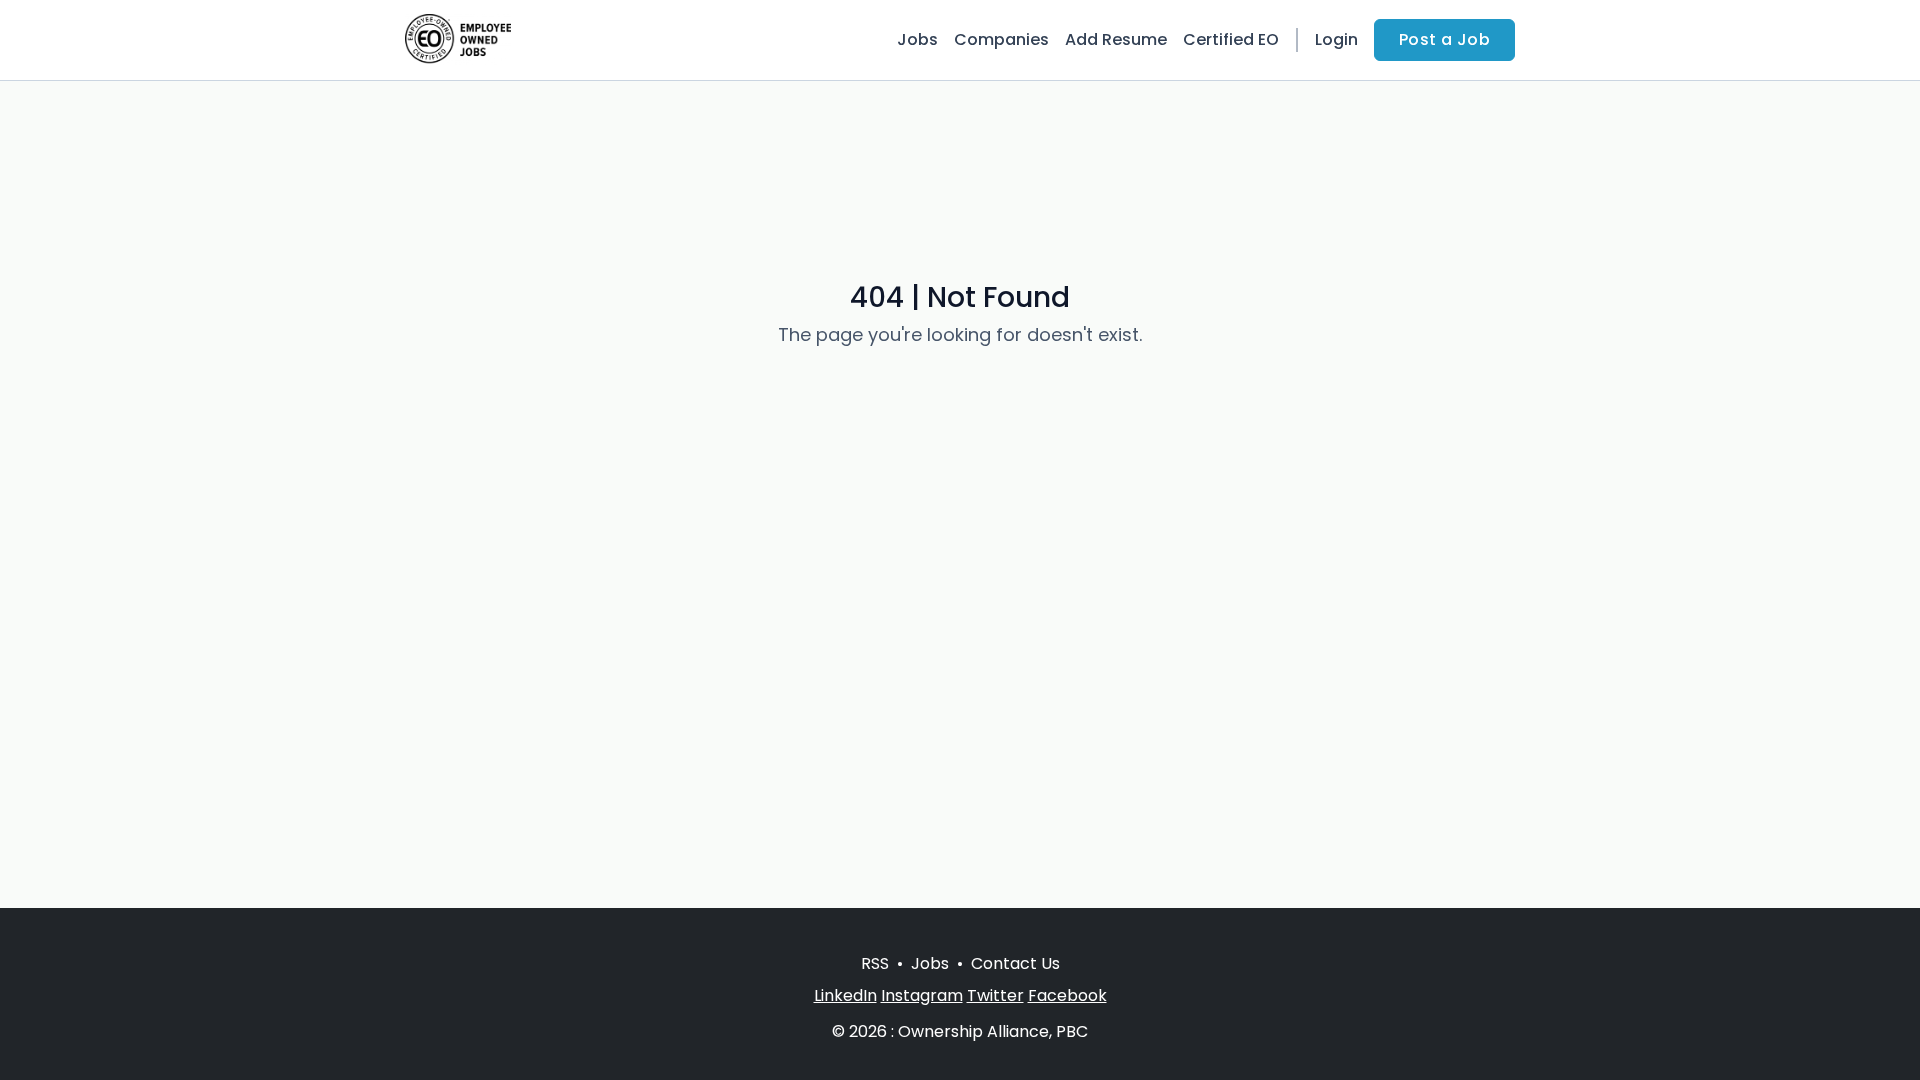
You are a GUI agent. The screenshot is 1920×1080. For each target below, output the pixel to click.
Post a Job (1444, 39)
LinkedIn (845, 995)
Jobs (917, 39)
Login (1336, 39)
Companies (1001, 39)
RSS (875, 963)
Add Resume (1116, 39)
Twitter (995, 995)
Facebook (1067, 995)
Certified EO (1231, 39)
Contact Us (1015, 963)
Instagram (922, 995)
